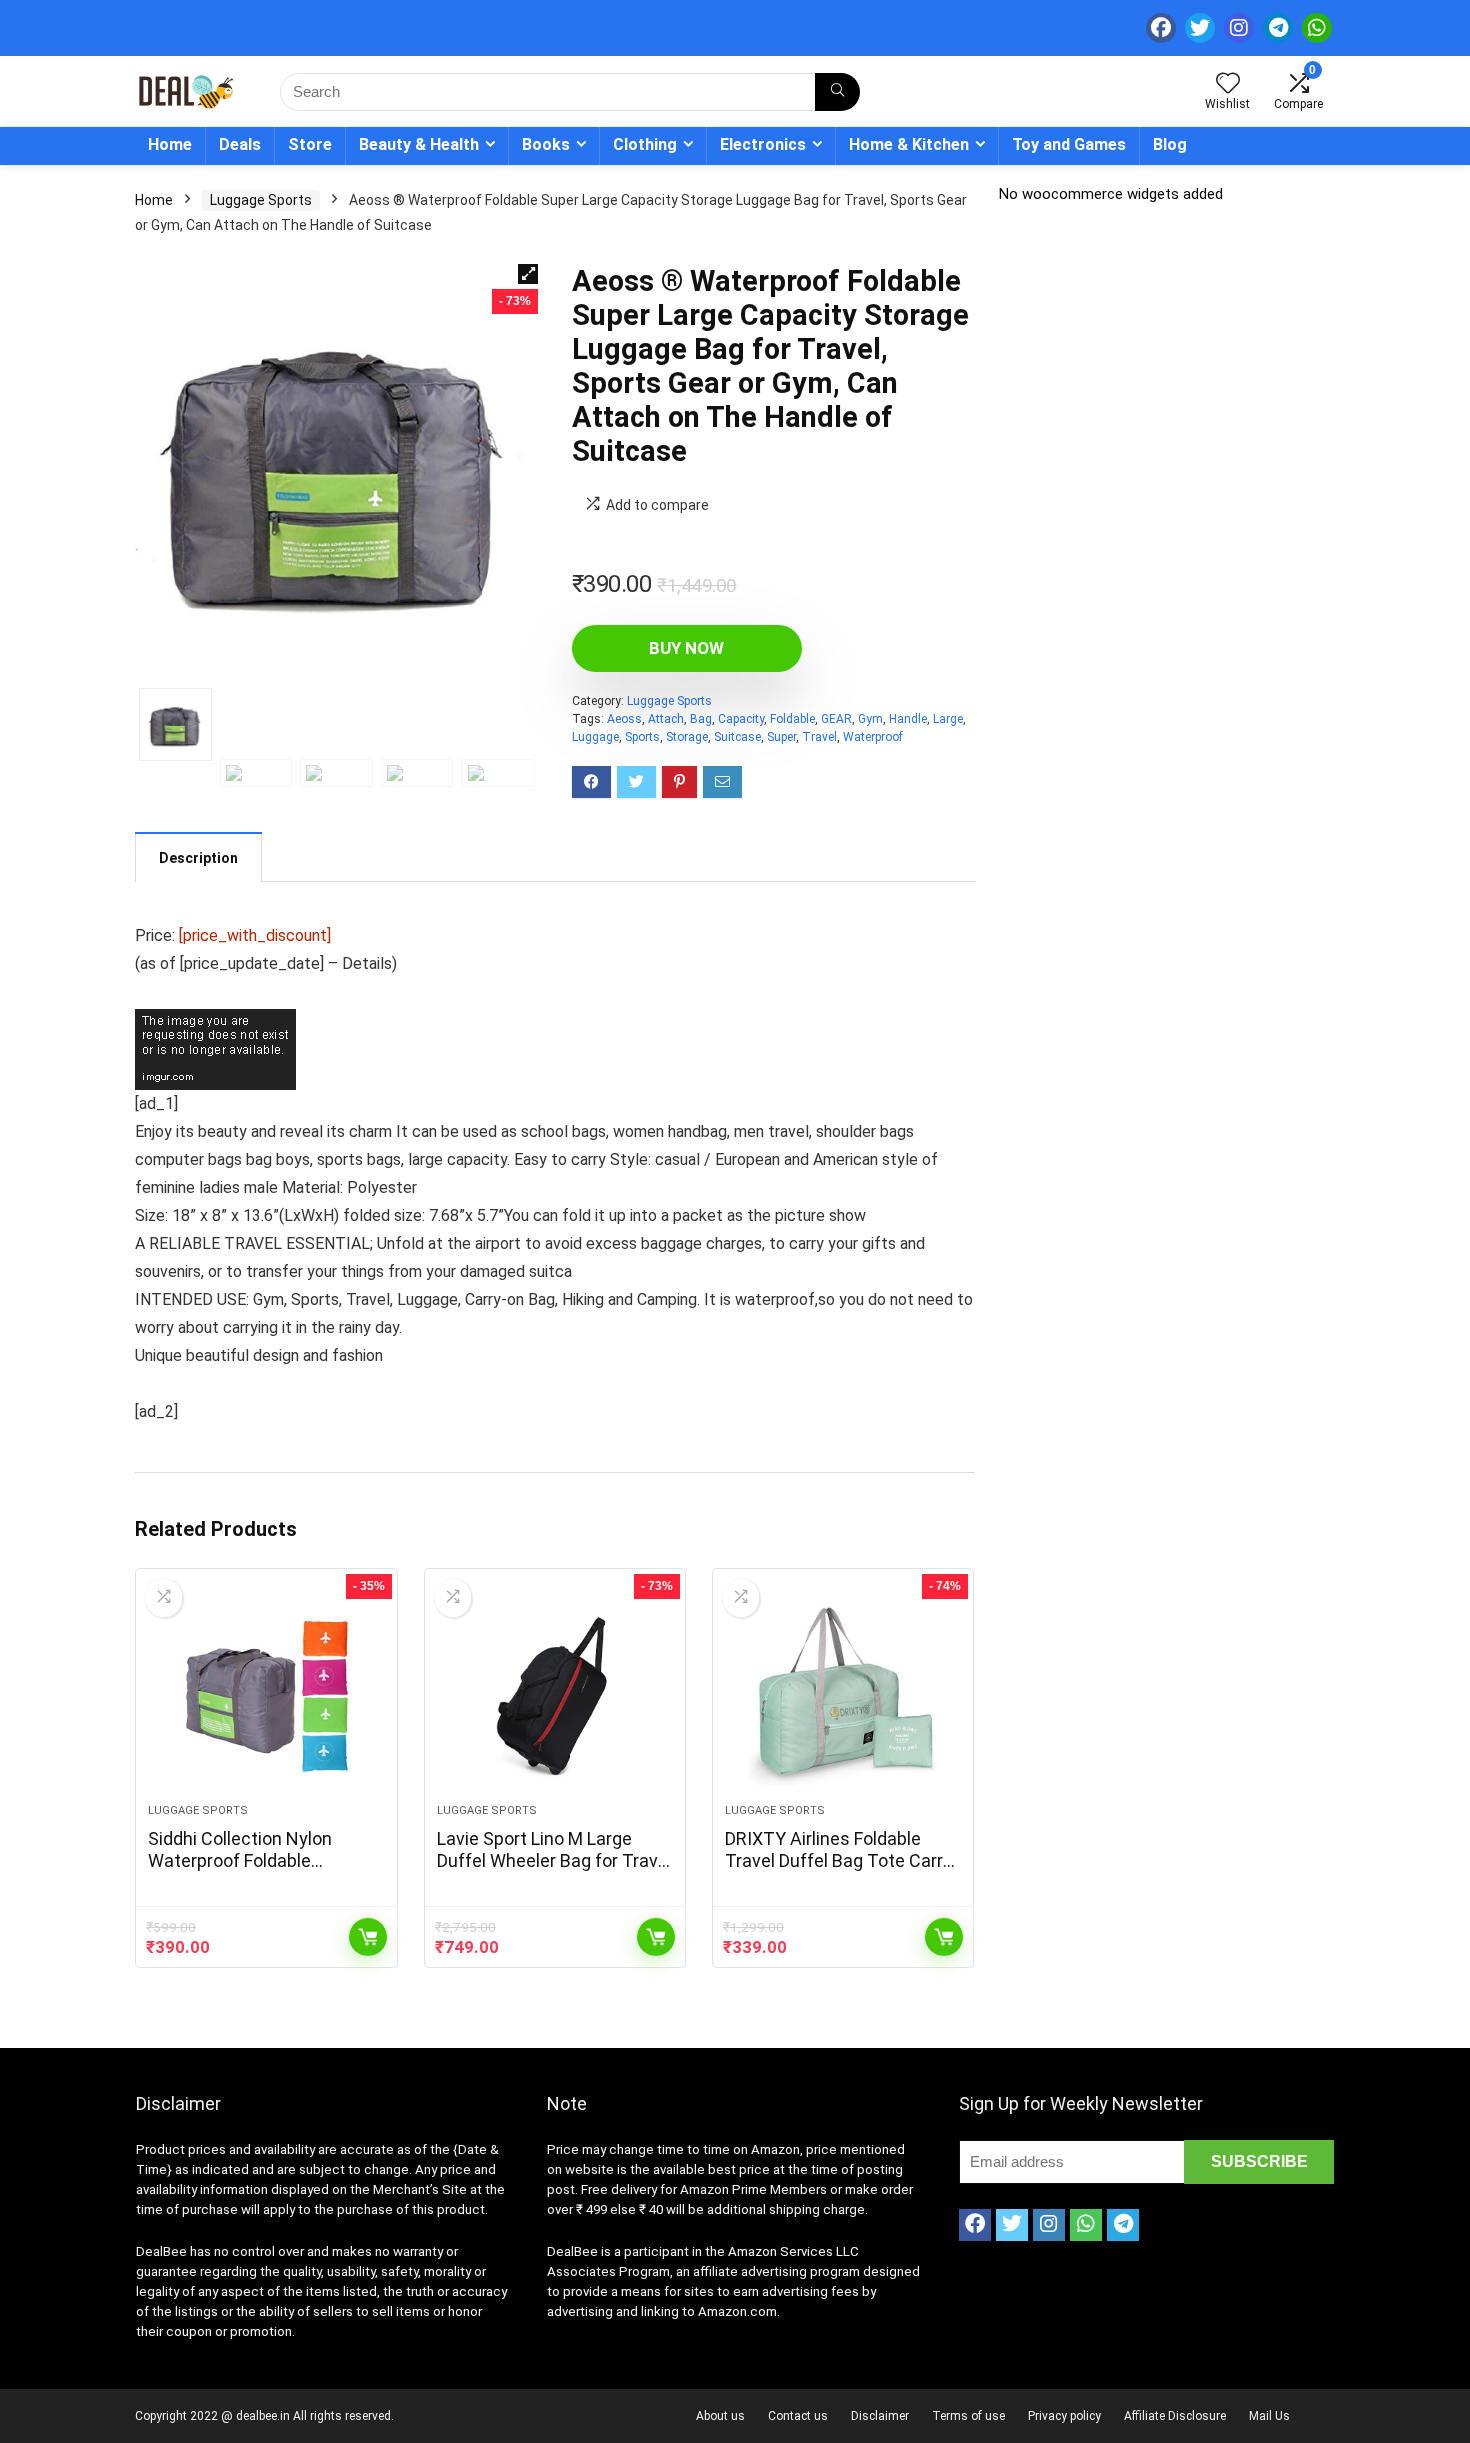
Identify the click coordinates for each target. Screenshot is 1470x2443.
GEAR (836, 719)
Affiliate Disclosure (1175, 2416)
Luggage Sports (261, 200)
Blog (1170, 144)
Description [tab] (198, 858)
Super (781, 737)
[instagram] (1239, 28)
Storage (687, 737)
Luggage (595, 737)
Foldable (792, 719)
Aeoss (624, 719)
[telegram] (1278, 28)
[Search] (837, 92)
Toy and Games (1069, 144)
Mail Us (1269, 2416)
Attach (666, 719)
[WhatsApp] (1317, 28)
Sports (642, 737)
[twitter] (1200, 28)
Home (170, 144)
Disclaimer (880, 2416)
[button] (528, 274)
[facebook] (1161, 28)
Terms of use (968, 2416)
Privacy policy (1064, 2416)
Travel (819, 737)
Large (948, 719)
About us (720, 2416)
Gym (870, 719)
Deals (240, 144)
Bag (701, 719)
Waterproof (873, 737)
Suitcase (737, 737)
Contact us (798, 2416)
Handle (908, 719)
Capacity (741, 719)
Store (310, 144)
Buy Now (686, 648)
